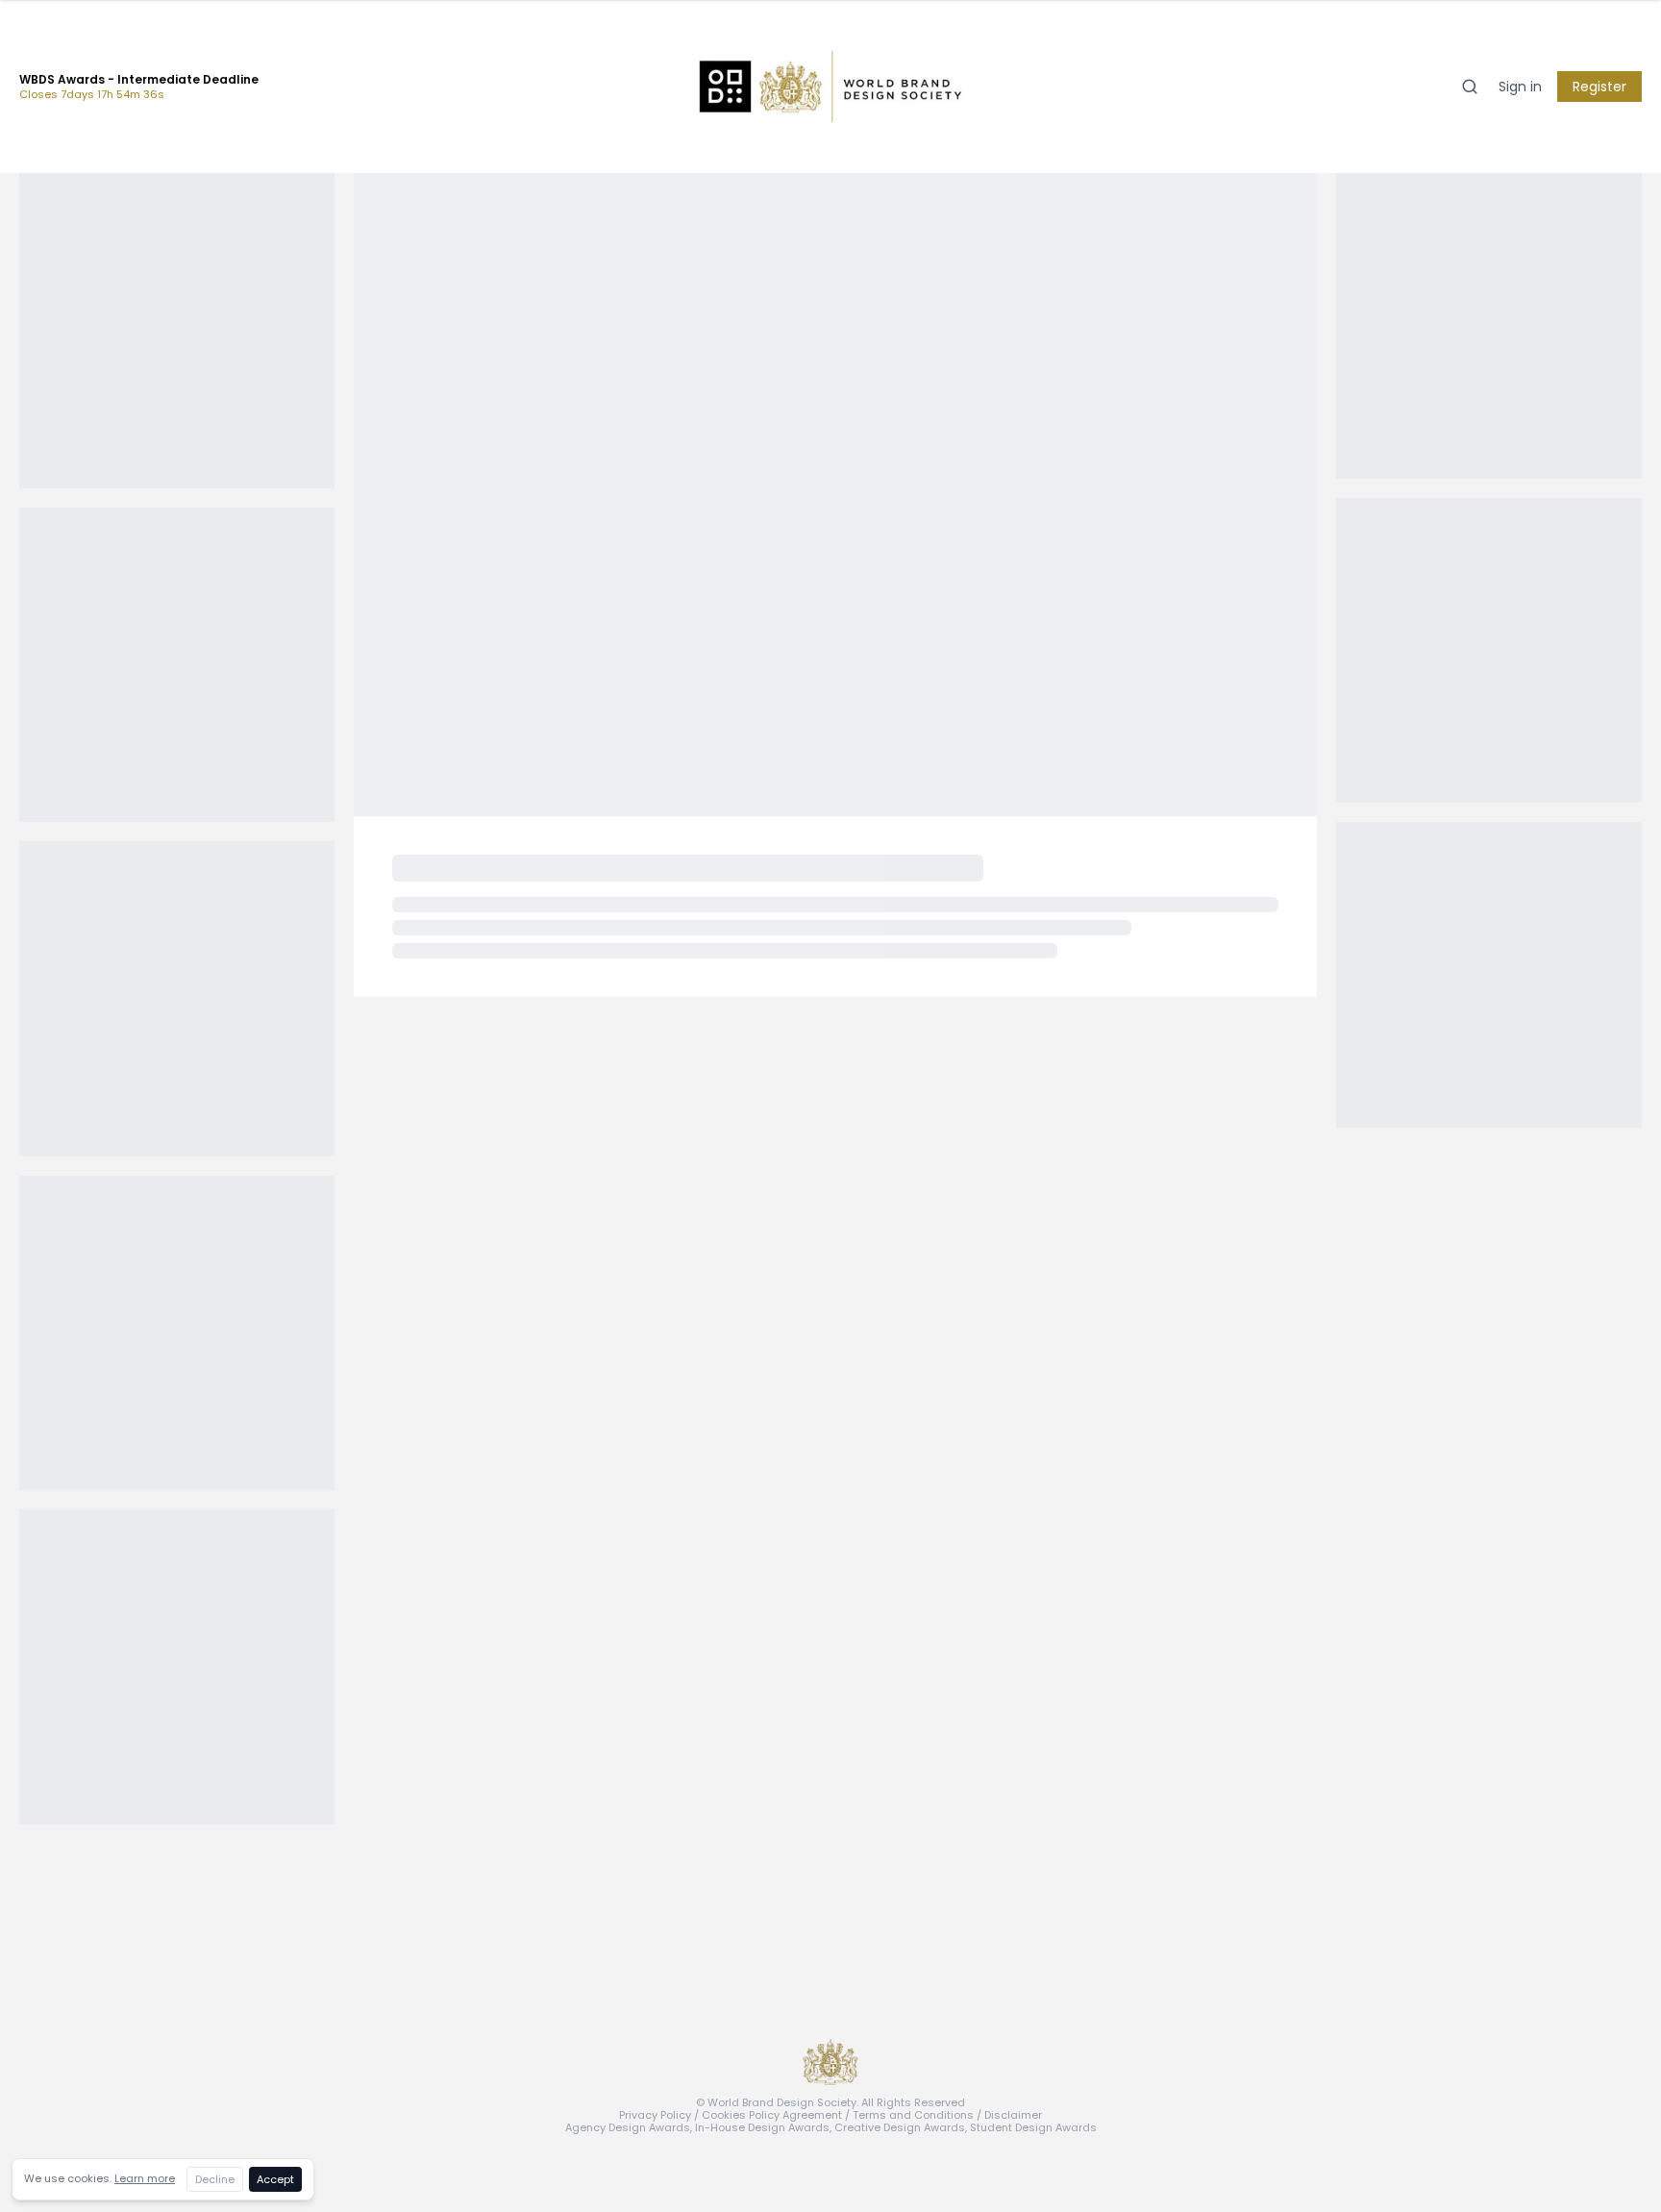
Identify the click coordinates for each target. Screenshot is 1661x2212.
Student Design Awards (1033, 2127)
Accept (275, 2179)
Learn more (145, 2178)
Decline (215, 2179)
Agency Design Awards (628, 2127)
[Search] (1470, 87)
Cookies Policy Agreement (772, 2115)
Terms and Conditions (913, 2115)
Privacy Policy (655, 2115)
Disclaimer (1013, 2115)
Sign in (1520, 87)
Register (1599, 87)
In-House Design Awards (762, 2127)
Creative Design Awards (900, 2127)
